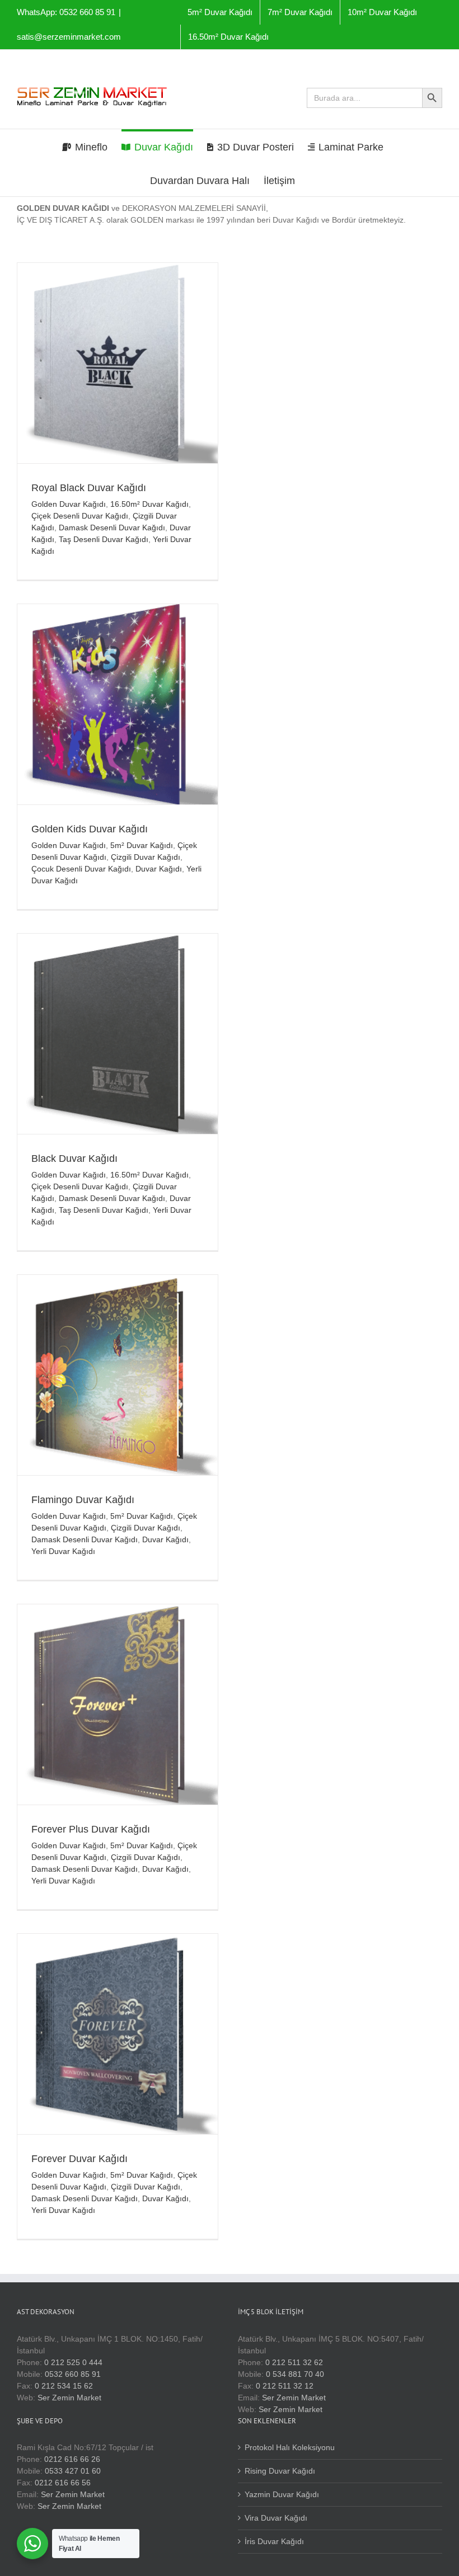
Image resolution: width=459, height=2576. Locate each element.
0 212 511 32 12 (285, 2386)
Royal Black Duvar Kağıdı (89, 488)
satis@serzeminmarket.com (69, 37)
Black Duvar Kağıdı (74, 1159)
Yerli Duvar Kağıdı (63, 1551)
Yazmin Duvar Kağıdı (282, 2494)
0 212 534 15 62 (64, 2386)
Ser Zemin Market (69, 2398)
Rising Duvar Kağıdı (280, 2471)
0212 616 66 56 (63, 2483)
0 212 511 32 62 (294, 2362)
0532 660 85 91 (73, 2374)
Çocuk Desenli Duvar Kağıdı (81, 869)
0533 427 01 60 (73, 2471)
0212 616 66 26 (72, 2459)
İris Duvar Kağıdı (274, 2541)
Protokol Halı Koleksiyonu (290, 2447)
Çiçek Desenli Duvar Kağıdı (80, 516)
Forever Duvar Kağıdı (79, 2159)
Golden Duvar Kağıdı (69, 504)
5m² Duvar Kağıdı (142, 845)
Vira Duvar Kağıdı (276, 2518)
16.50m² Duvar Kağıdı (149, 504)
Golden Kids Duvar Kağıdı (90, 829)
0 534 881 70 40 (295, 2374)
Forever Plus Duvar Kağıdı (91, 1829)
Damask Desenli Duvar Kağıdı (112, 528)
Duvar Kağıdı (159, 869)
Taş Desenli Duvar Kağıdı (104, 539)
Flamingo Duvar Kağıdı (83, 1500)
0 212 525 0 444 (73, 2362)
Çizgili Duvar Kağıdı (146, 857)
